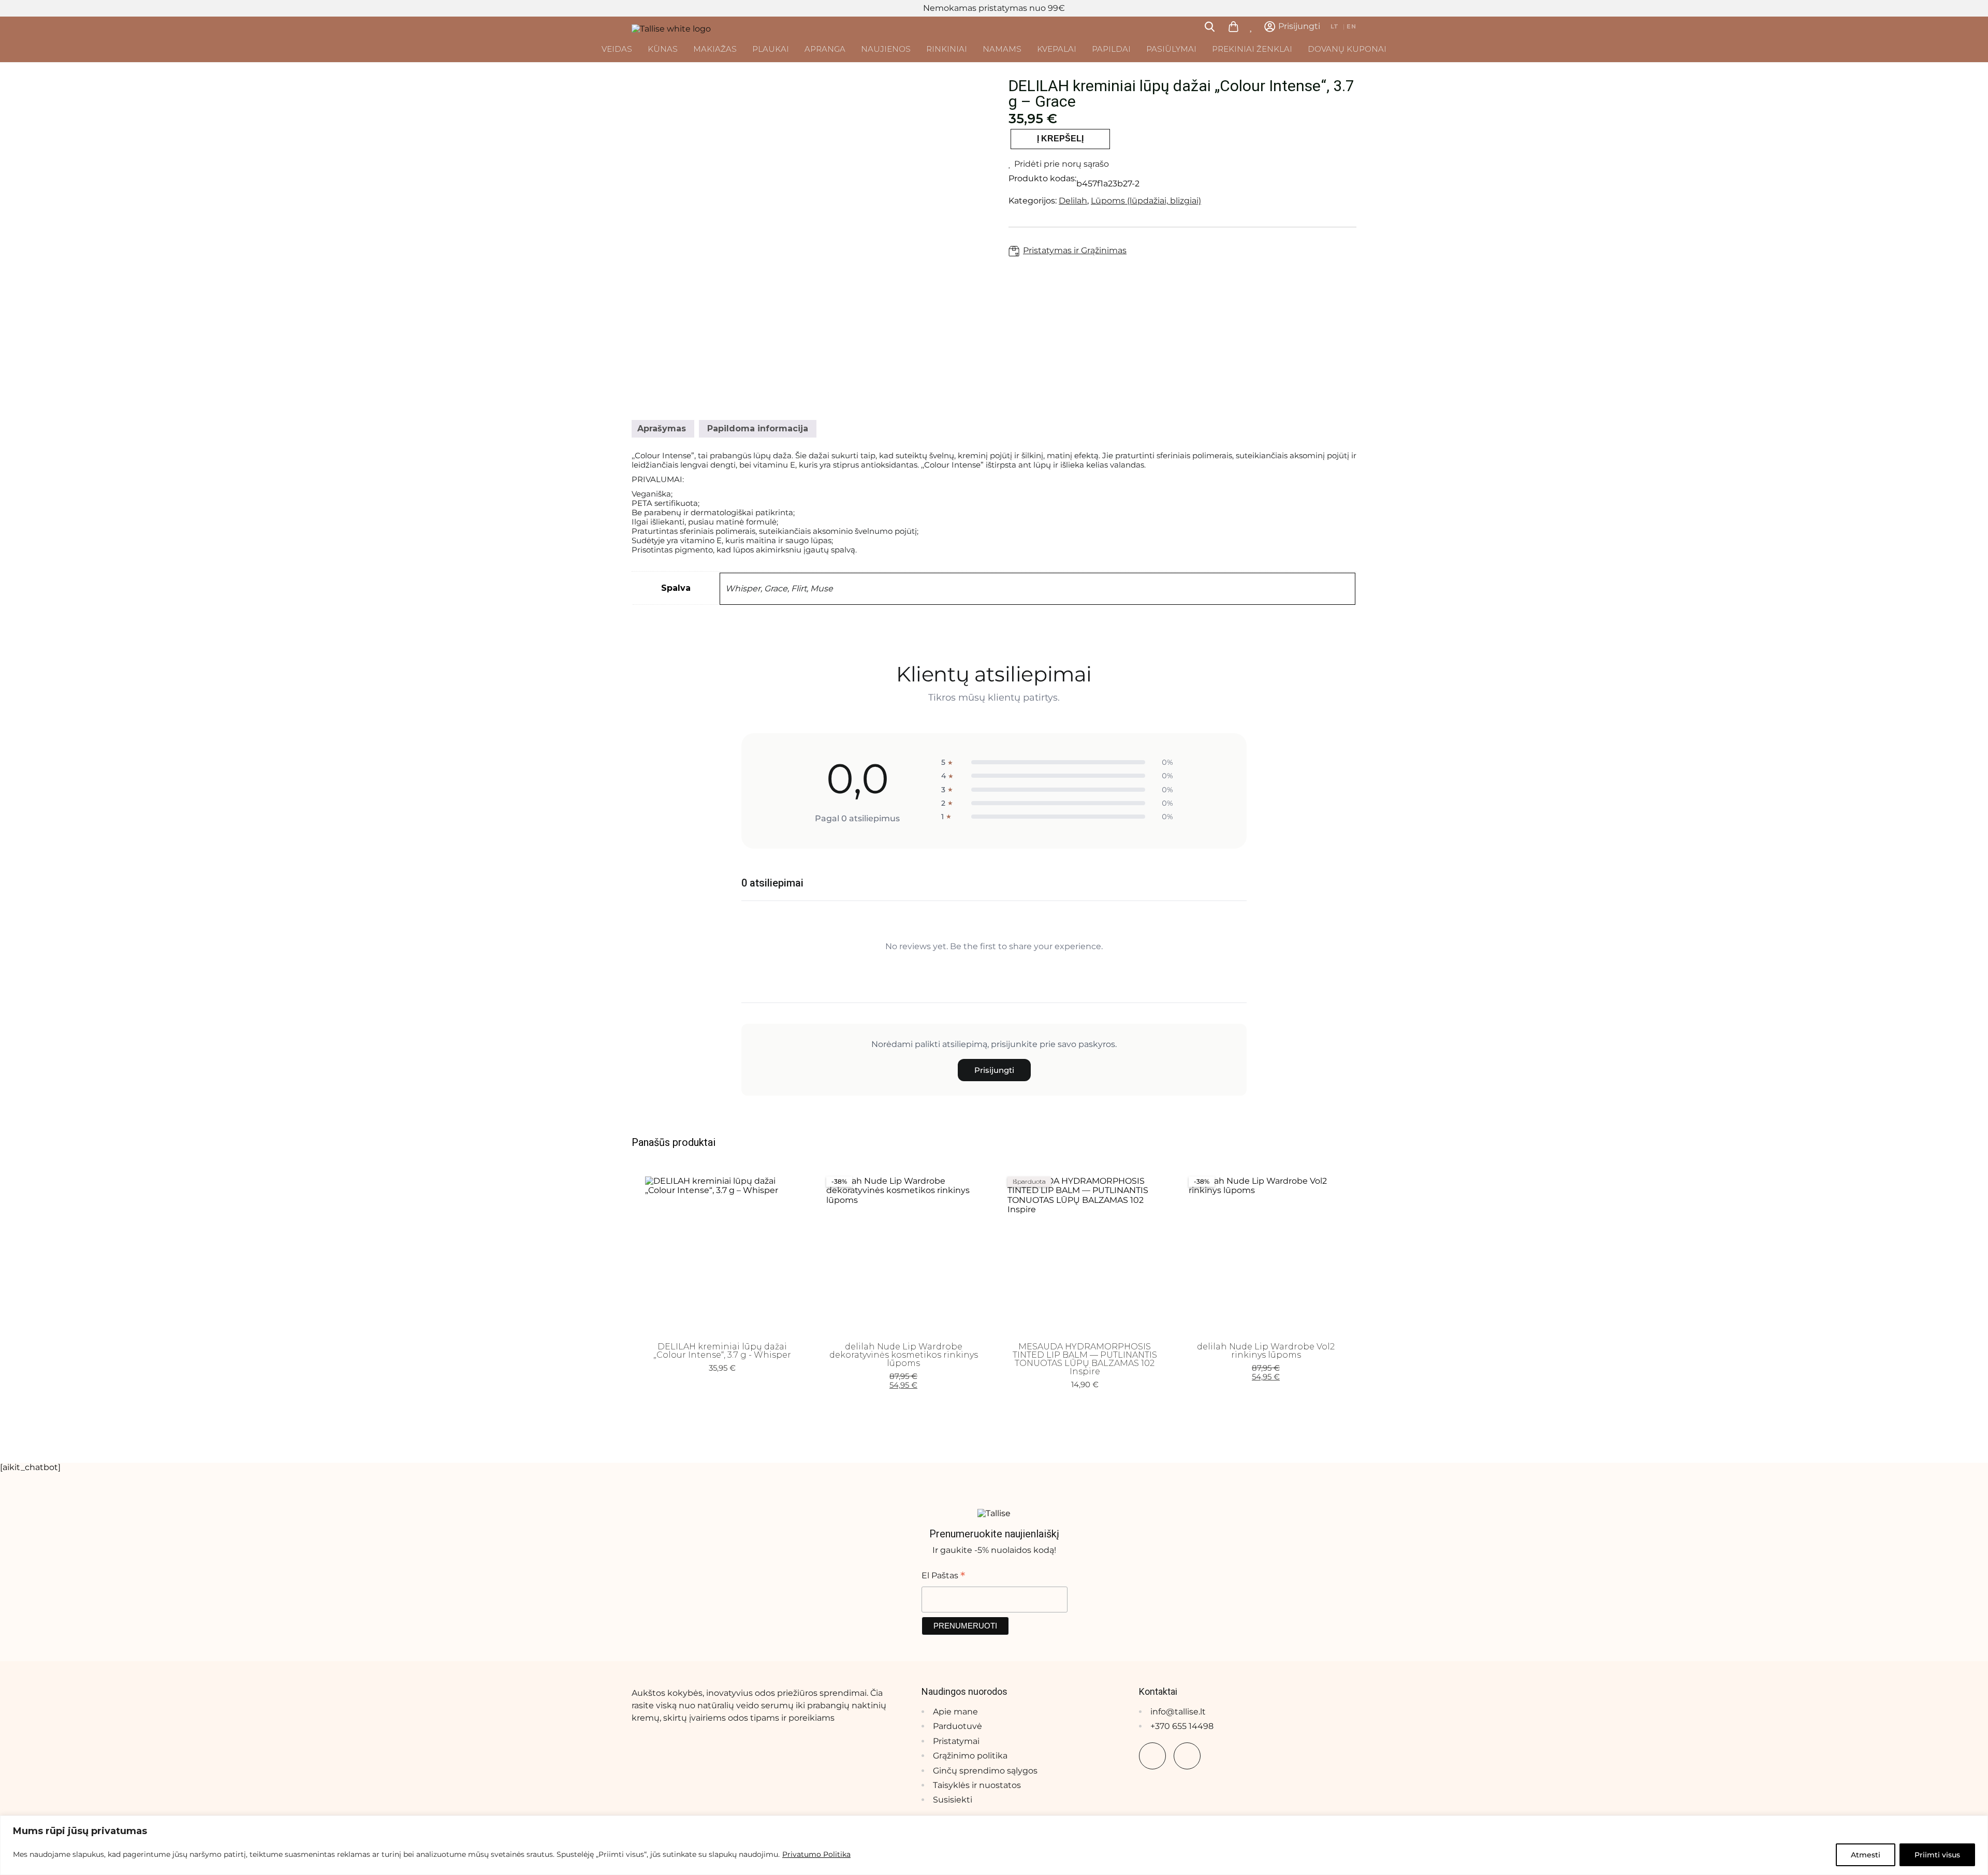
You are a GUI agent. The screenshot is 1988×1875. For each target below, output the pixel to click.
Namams (1002, 49)
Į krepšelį (1060, 139)
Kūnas (663, 49)
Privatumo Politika (816, 1854)
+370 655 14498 (1182, 1726)
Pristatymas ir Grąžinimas (1075, 251)
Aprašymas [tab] (662, 428)
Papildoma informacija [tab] (758, 428)
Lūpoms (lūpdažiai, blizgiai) (1146, 201)
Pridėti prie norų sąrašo (1062, 164)
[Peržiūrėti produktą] (771, 1302)
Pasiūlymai (1171, 49)
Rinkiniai (947, 49)
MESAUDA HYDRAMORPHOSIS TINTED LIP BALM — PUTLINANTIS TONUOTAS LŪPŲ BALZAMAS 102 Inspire (1085, 1359)
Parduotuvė (958, 1726)
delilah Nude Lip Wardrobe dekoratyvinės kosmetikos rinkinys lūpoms (904, 1355)
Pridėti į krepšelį (722, 1318)
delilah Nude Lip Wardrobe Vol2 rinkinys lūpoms (1266, 1351)
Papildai (1111, 49)
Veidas (617, 49)
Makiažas (715, 49)
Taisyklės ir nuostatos (977, 1785)
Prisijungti (994, 1070)
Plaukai (771, 49)
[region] (994, 1845)
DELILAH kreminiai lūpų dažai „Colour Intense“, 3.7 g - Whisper (722, 1351)
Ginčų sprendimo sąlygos (985, 1771)
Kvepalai (1057, 49)
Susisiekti (953, 1800)
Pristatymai (956, 1741)
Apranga (825, 49)
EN (1351, 27)
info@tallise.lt (1178, 1712)
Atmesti (1866, 1855)
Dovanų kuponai (1347, 49)
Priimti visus (1937, 1855)
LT (1335, 27)
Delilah (1073, 201)
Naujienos (886, 49)
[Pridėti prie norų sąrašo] (787, 1302)
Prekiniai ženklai (1252, 49)
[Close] (1977, 1824)
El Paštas (943, 1575)
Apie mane (955, 1712)
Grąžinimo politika (970, 1756)
